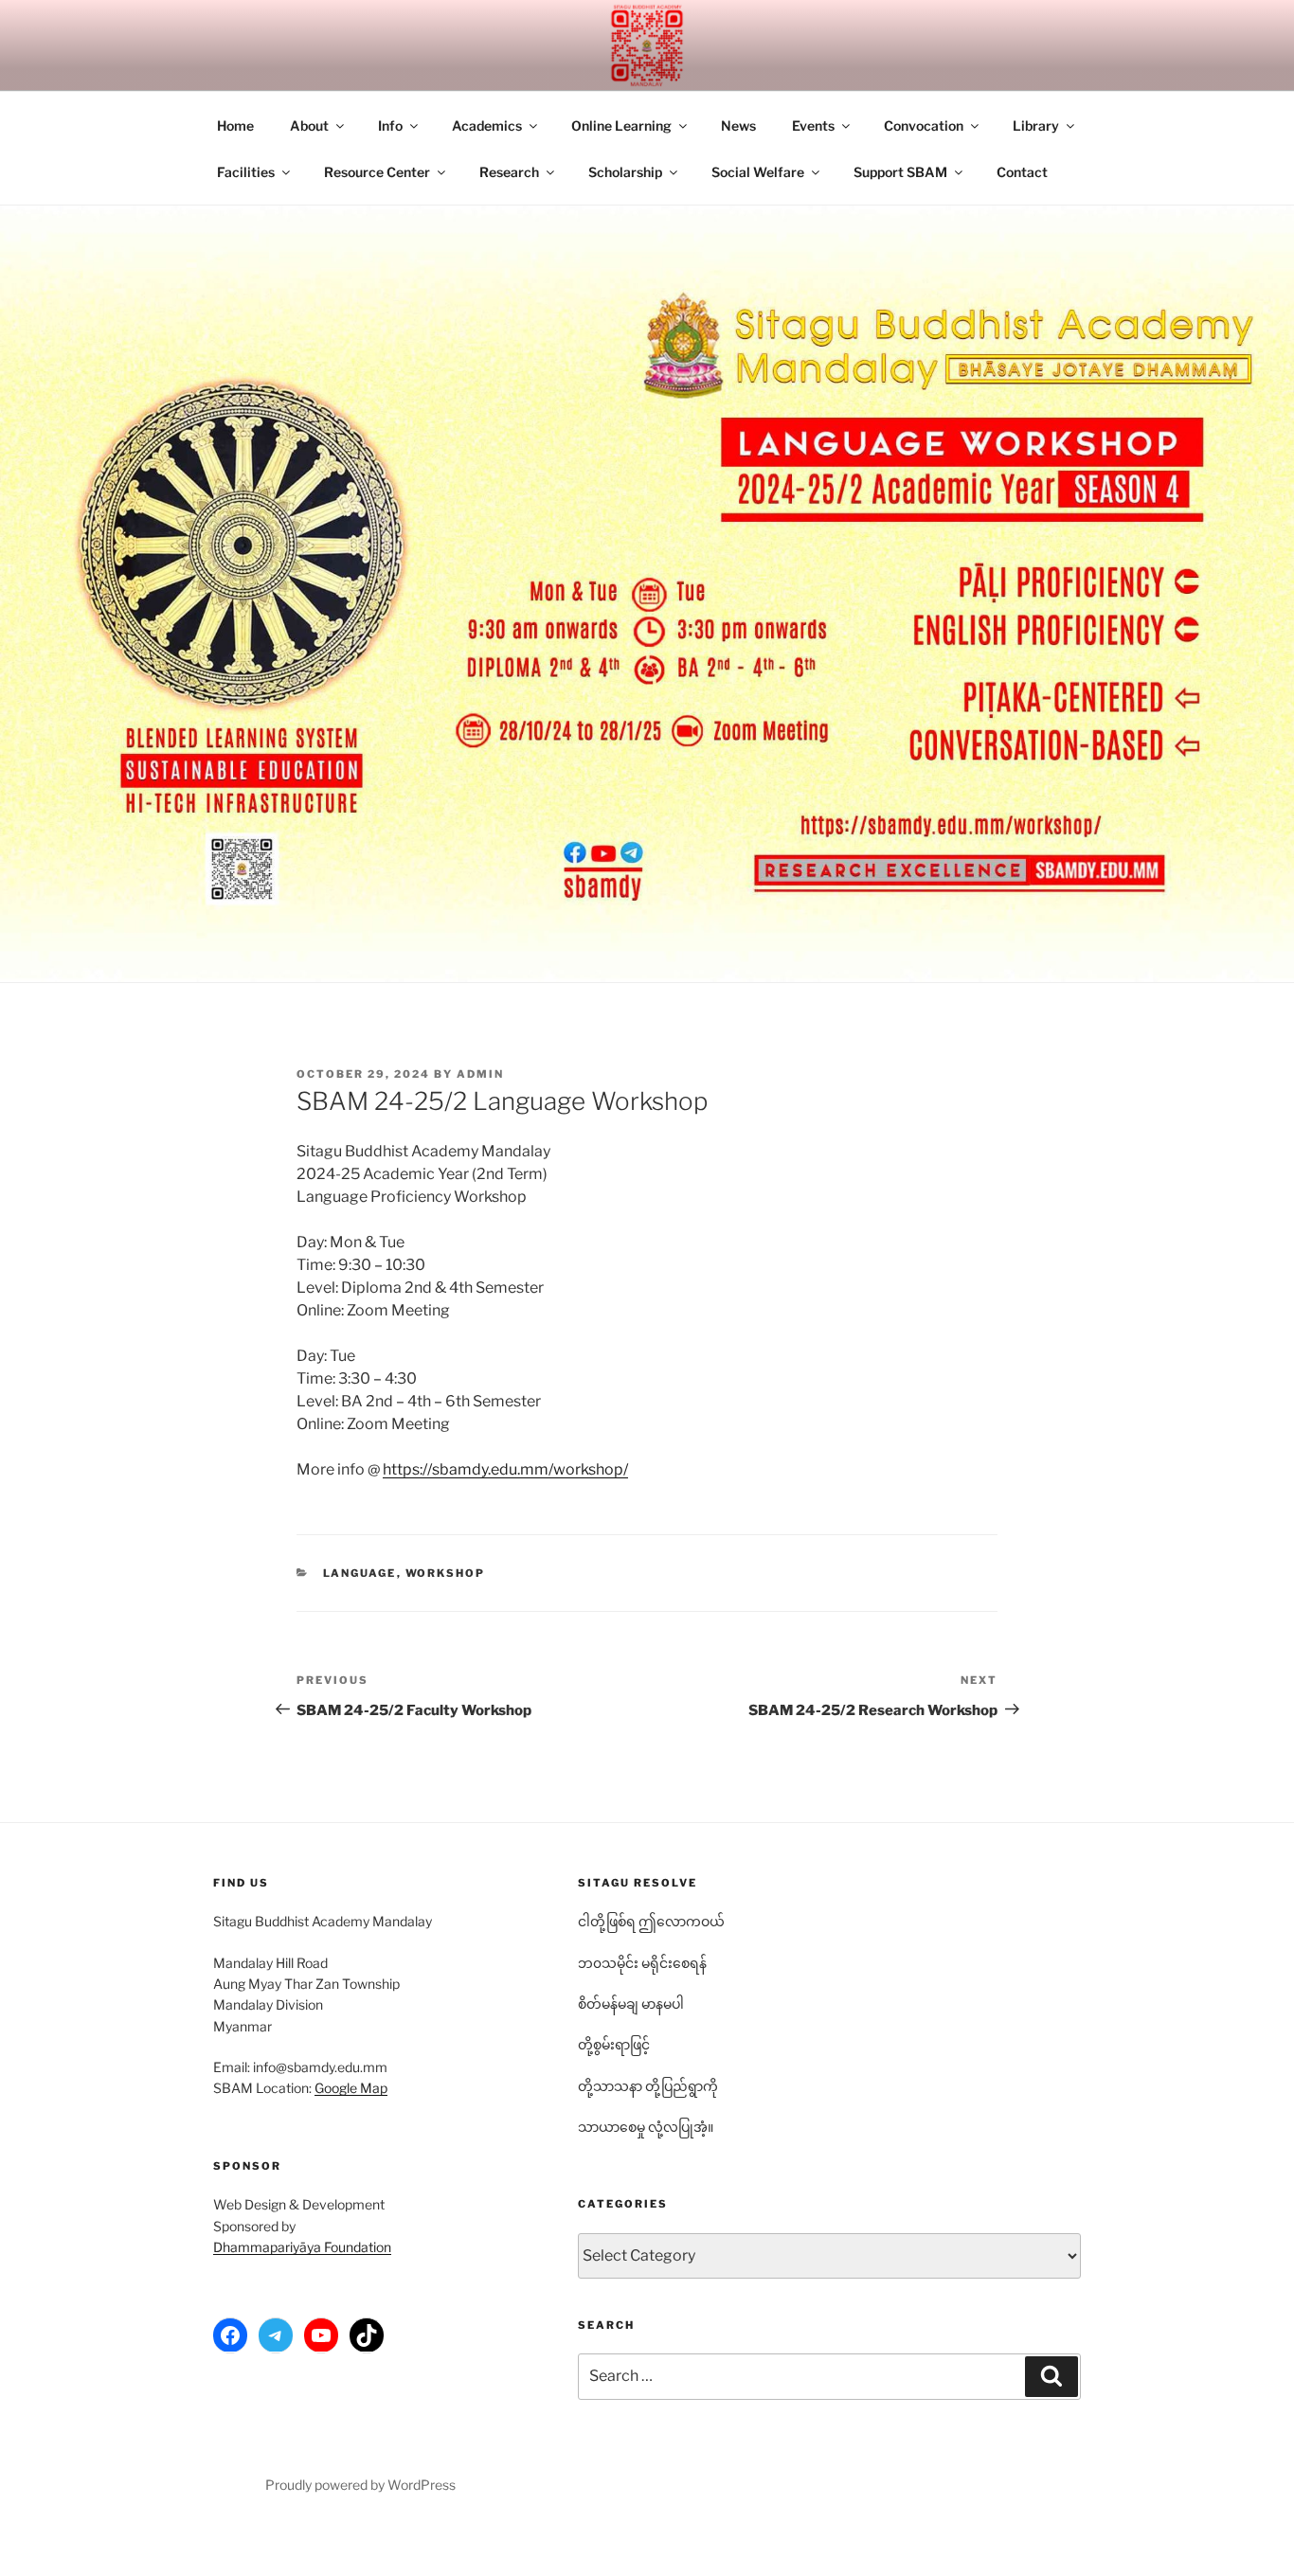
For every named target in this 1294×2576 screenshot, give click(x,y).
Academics (487, 125)
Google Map (351, 2088)
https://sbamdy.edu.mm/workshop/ (505, 1469)
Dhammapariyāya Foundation (302, 2247)
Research (509, 172)
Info (390, 125)
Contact (1022, 172)
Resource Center (377, 172)
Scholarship (625, 172)
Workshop (446, 1573)
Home (235, 125)
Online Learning (621, 125)
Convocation (924, 125)
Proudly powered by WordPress (360, 2485)
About (309, 125)
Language (360, 1573)
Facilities (246, 172)
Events (813, 125)
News (738, 125)
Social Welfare (758, 172)
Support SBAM (900, 172)
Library (1036, 125)
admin (480, 1074)
